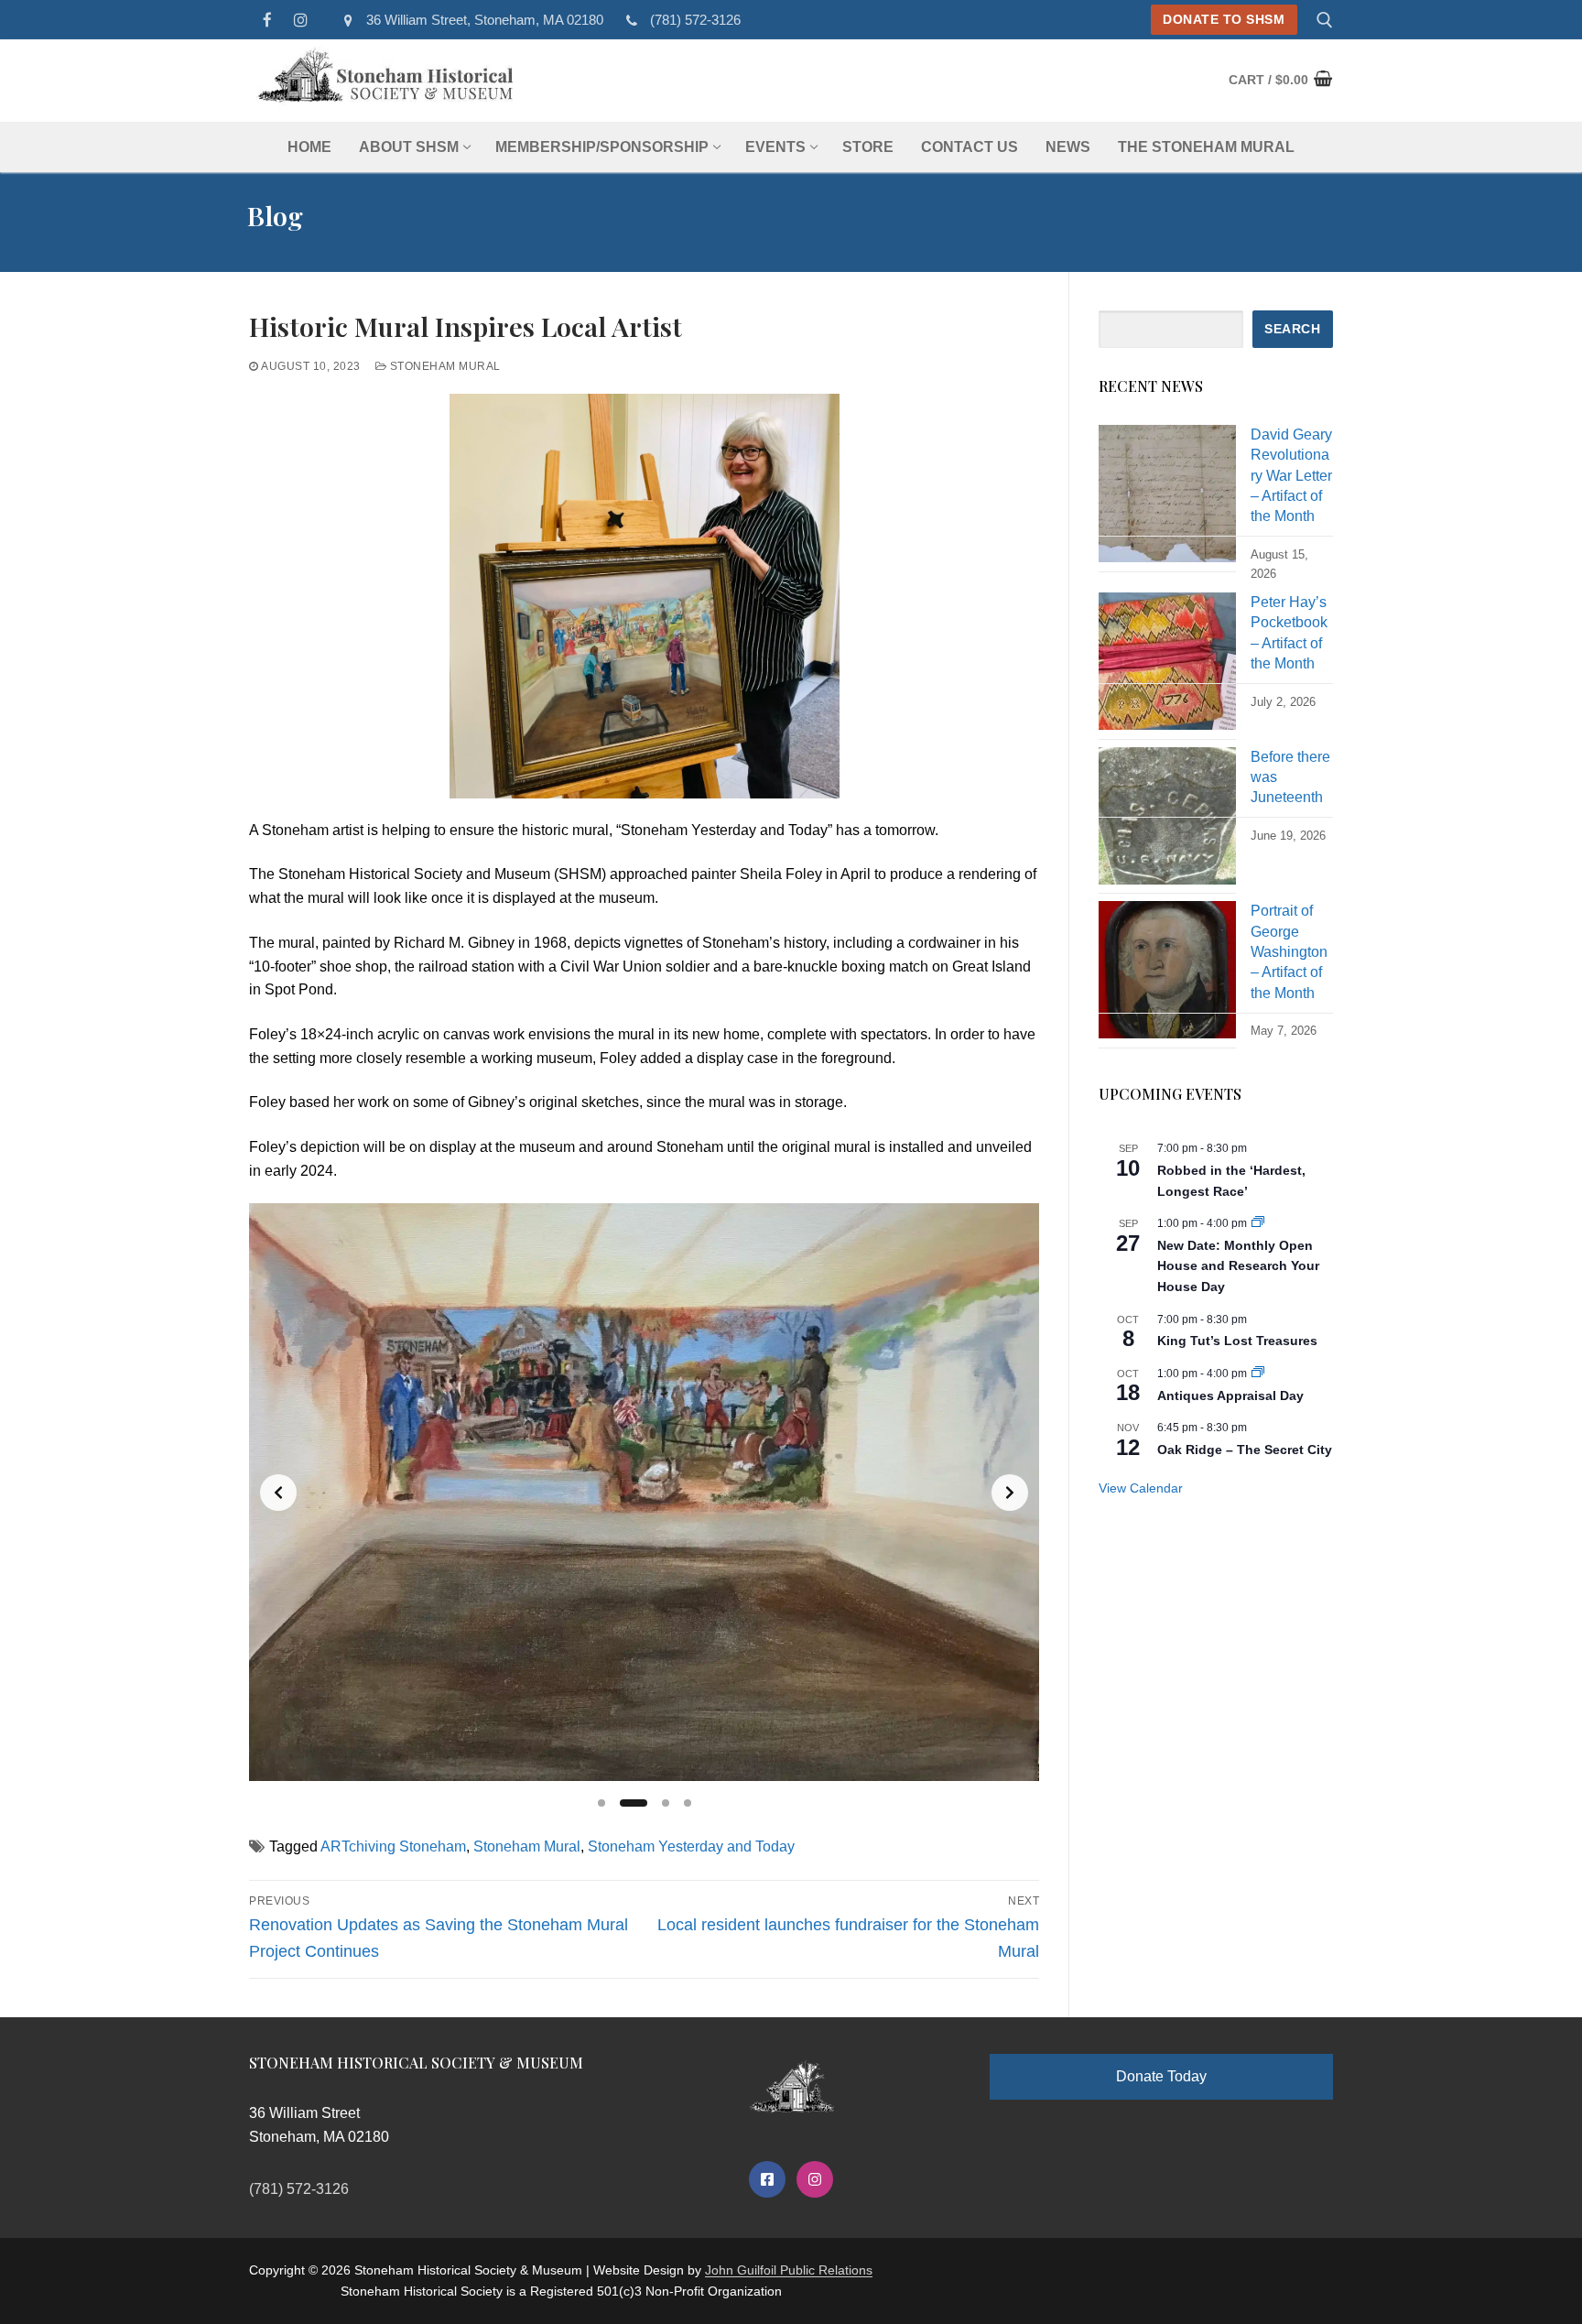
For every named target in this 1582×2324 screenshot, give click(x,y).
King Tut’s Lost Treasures (1237, 1341)
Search (1292, 329)
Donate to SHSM (1224, 20)
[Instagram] (302, 20)
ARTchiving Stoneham (393, 1846)
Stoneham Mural (444, 366)
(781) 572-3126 (695, 20)
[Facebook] (268, 20)
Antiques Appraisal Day (1230, 1395)
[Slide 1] (601, 1803)
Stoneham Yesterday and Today (691, 1846)
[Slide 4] (688, 1803)
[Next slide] (1010, 1493)
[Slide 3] (666, 1803)
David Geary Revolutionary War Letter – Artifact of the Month (1291, 476)
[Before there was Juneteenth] (1167, 821)
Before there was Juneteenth (1290, 777)
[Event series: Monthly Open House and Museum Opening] (1258, 1223)
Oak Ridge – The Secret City (1245, 1450)
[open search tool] (1325, 20)
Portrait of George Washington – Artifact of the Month (1289, 952)
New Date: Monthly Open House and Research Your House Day (1238, 1266)
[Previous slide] (278, 1493)
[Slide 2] (634, 1803)
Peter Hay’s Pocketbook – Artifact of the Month (1289, 633)
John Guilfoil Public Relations (789, 2270)
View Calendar (1141, 1488)
